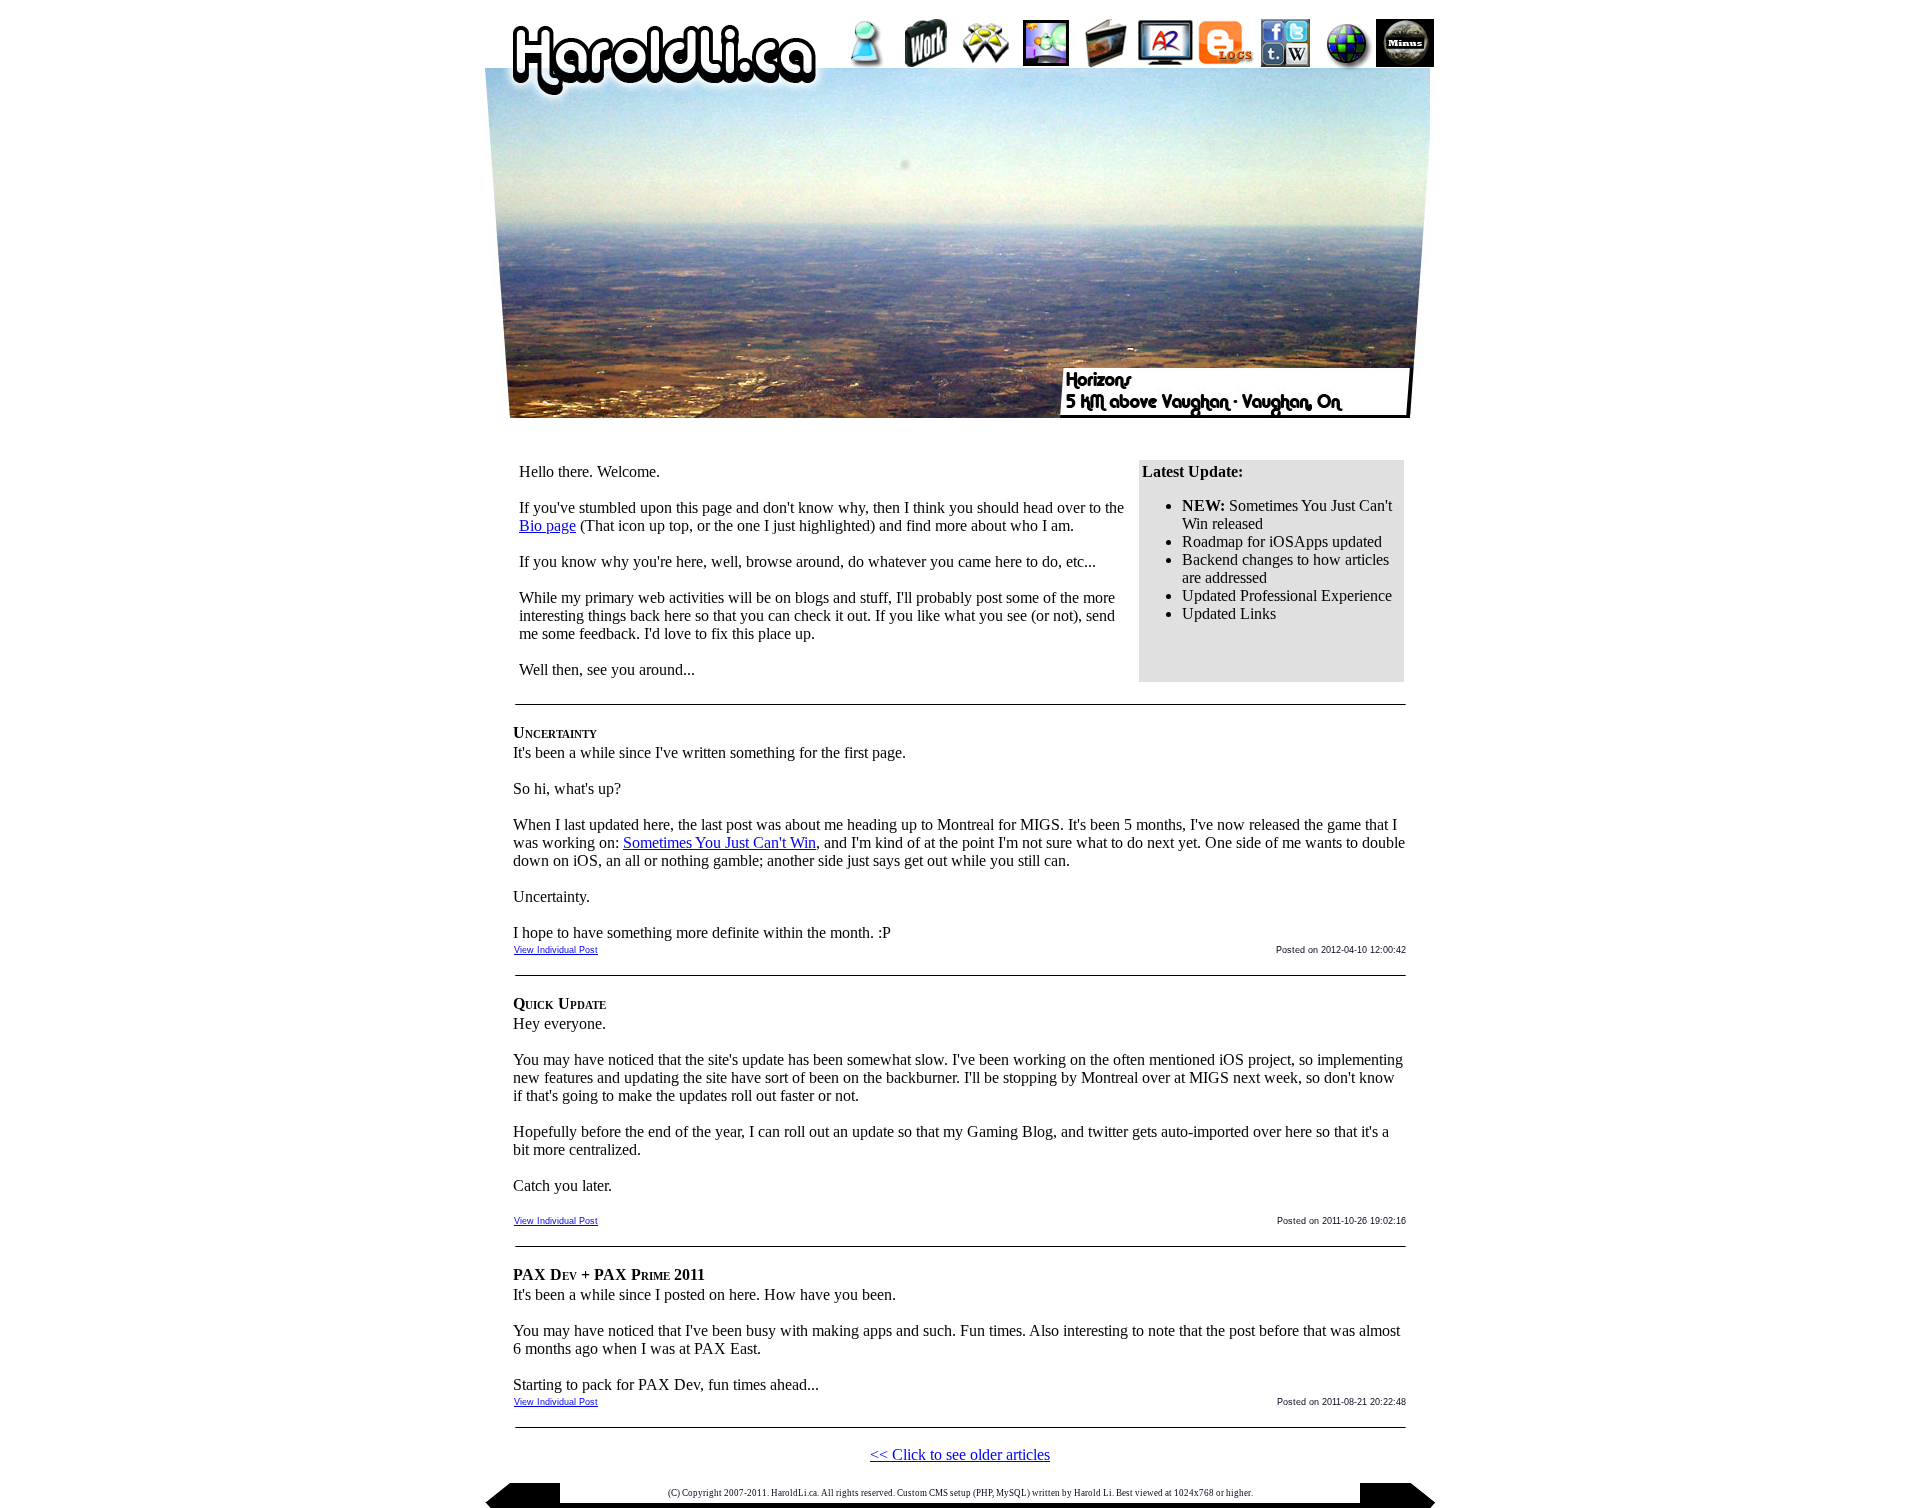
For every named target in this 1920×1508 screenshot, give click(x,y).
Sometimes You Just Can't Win (719, 842)
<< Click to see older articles (960, 1454)
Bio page (547, 525)
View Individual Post (556, 950)
